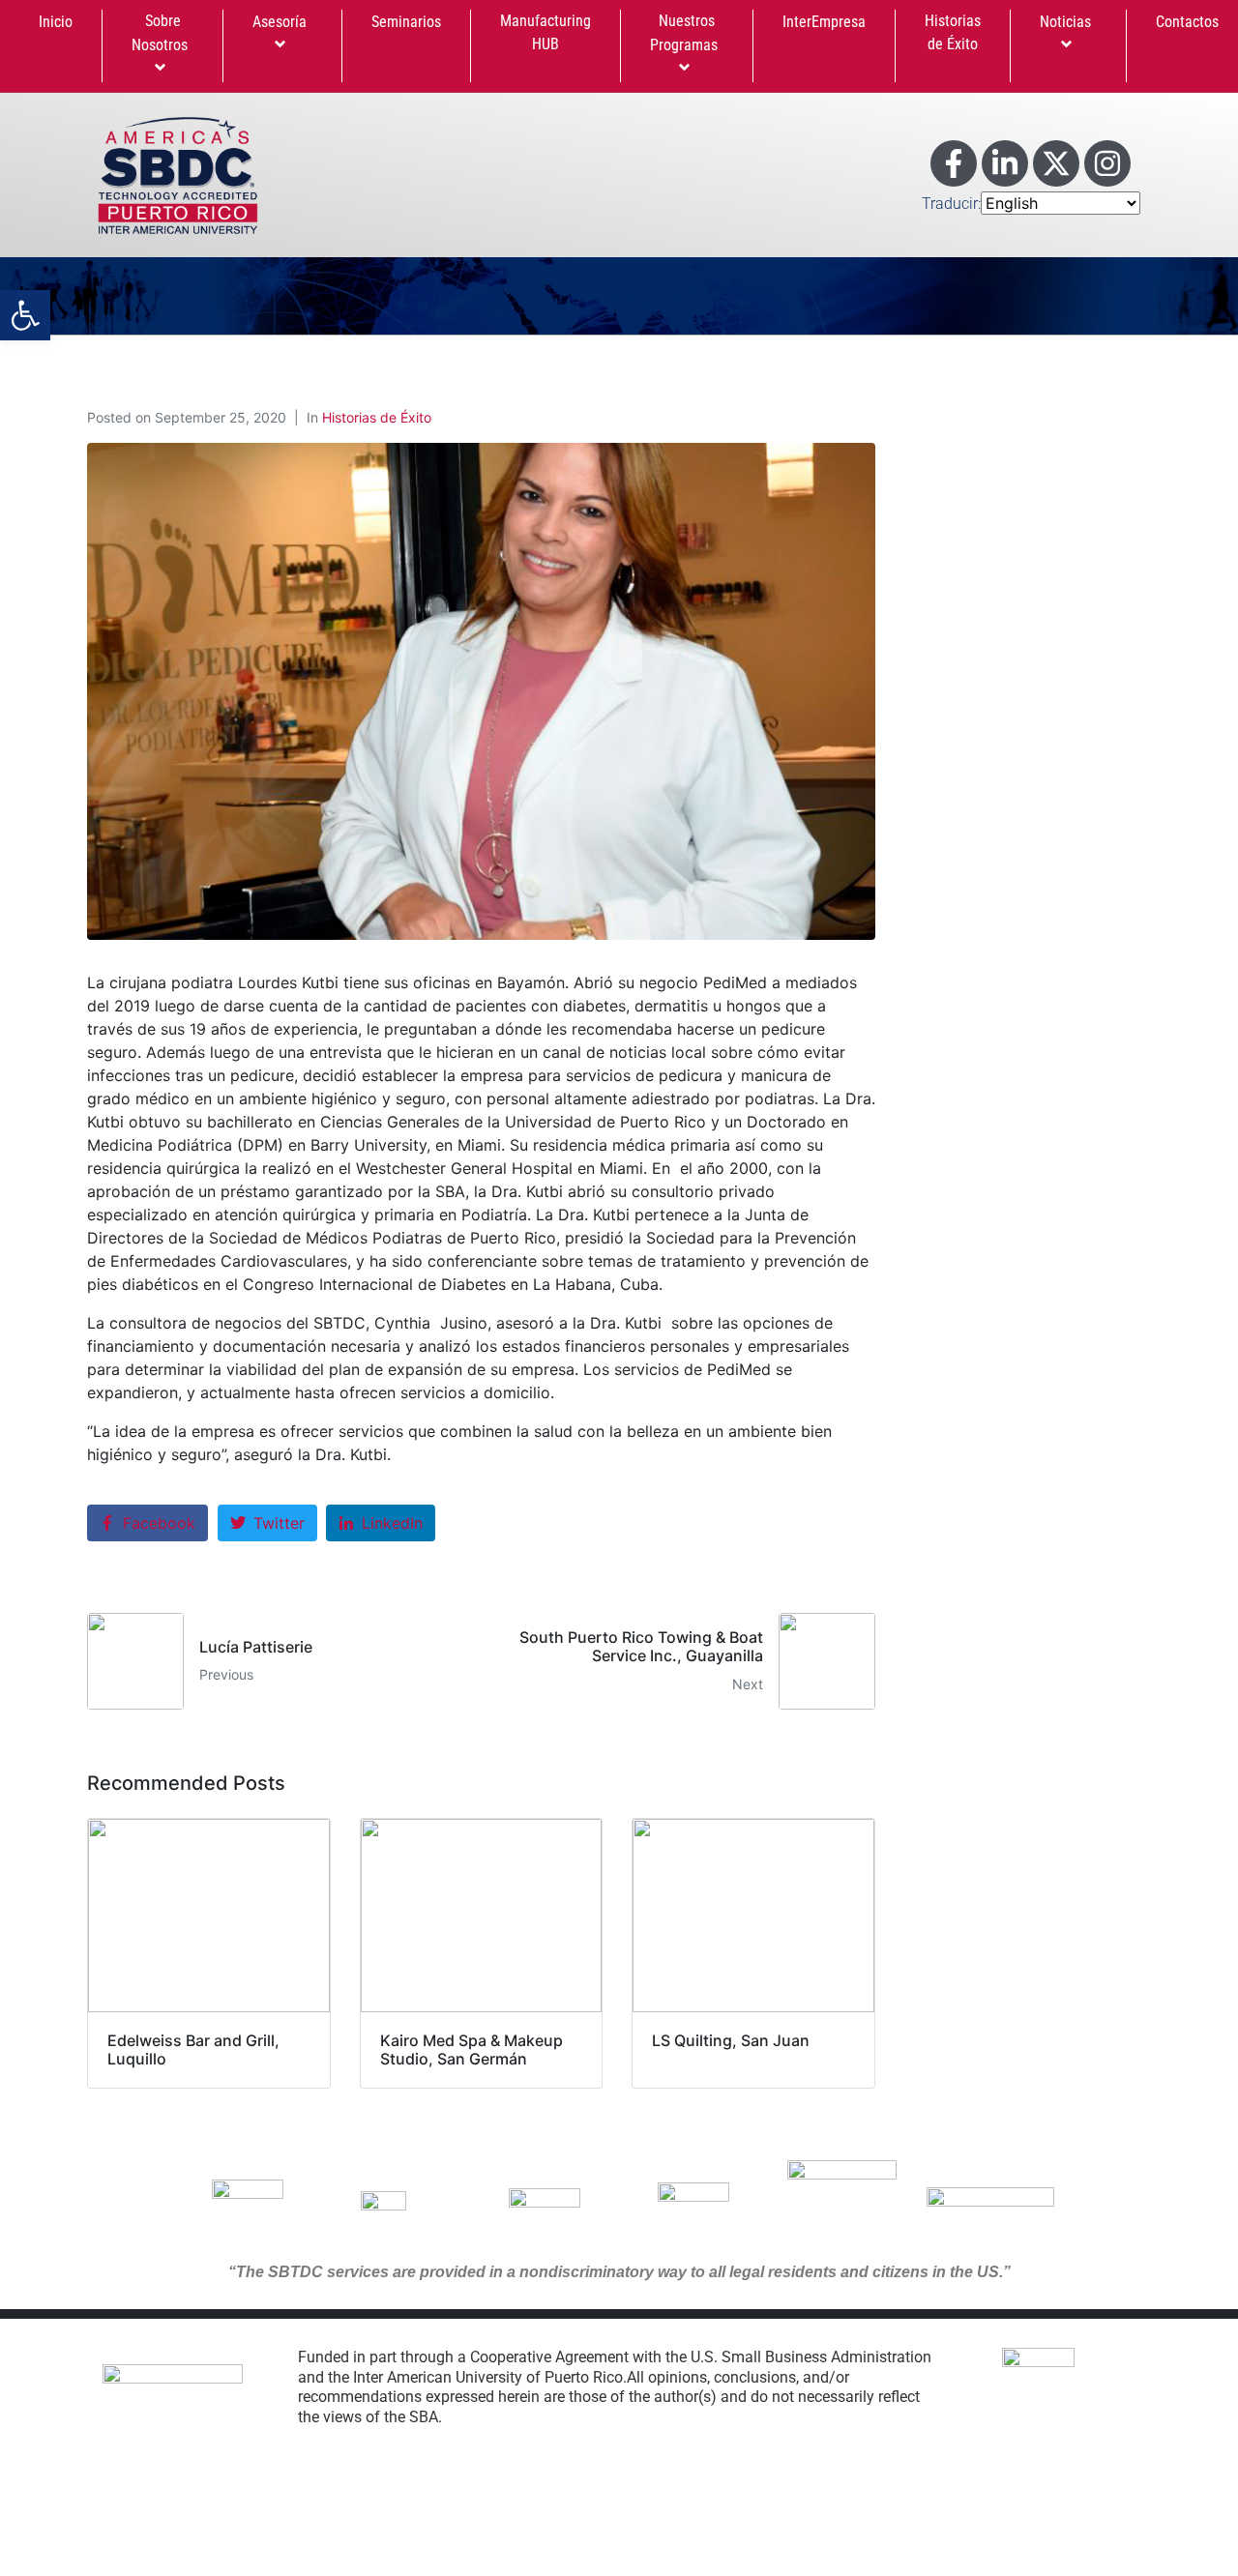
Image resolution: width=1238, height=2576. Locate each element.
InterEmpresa (824, 22)
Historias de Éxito (953, 32)
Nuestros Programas (684, 33)
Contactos (1187, 22)
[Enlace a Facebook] (954, 163)
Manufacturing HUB (545, 32)
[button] (25, 315)
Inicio (56, 22)
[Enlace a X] (1056, 163)
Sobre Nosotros (160, 33)
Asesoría (280, 22)
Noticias (1065, 22)
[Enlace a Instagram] (1107, 163)
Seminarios (406, 22)
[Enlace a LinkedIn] (1005, 163)
